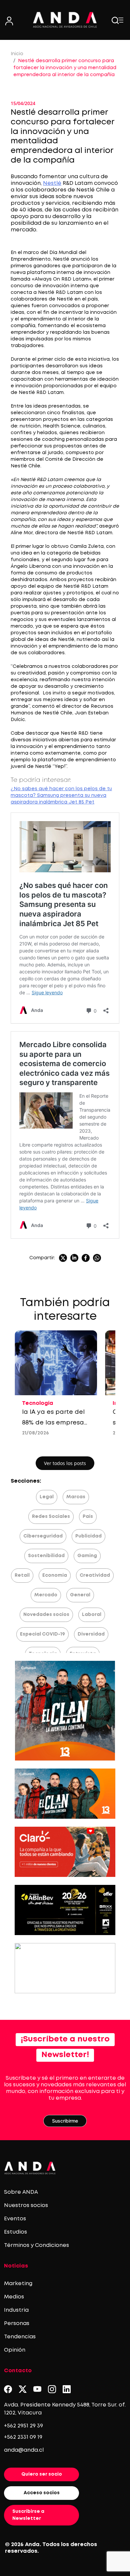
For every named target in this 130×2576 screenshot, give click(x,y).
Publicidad (88, 1536)
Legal (47, 1497)
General (80, 1595)
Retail (22, 1575)
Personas (17, 2324)
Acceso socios (42, 2493)
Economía (55, 1575)
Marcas (76, 1497)
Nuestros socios (26, 2206)
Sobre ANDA (21, 2192)
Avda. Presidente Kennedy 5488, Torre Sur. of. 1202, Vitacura (65, 2409)
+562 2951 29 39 (23, 2426)
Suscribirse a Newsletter (28, 2515)
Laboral (92, 1615)
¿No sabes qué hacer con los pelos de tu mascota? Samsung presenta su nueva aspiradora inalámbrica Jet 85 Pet (61, 796)
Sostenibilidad (46, 1556)
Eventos (15, 2219)
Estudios (15, 2232)
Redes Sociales (51, 1517)
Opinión (15, 2350)
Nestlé (52, 183)
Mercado (46, 1595)
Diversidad (91, 1634)
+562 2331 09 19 (23, 2437)
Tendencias (20, 2337)
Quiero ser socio (42, 2474)
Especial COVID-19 (42, 1634)
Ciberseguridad (43, 1536)
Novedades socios (46, 1615)
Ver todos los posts (65, 1463)
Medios (14, 2297)
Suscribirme (65, 2121)
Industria (16, 2310)
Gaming (87, 1556)
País (88, 1517)
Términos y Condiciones (36, 2245)
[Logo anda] (65, 20)
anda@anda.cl (24, 2450)
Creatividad (95, 1575)
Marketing (18, 2284)
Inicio (17, 54)
